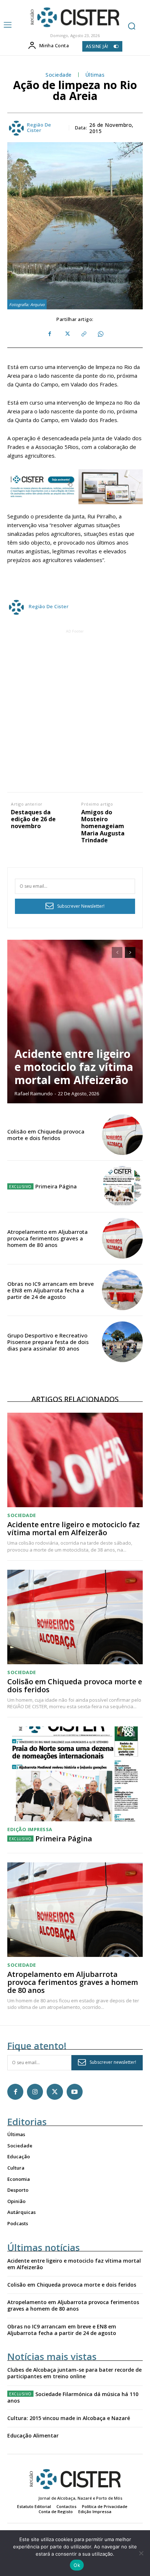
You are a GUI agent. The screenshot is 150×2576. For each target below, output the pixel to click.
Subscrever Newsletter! (81, 906)
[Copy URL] (83, 334)
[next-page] (130, 952)
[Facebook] (50, 334)
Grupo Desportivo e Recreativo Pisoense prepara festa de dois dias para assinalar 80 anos (48, 1342)
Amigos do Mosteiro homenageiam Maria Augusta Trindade (103, 826)
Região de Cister (39, 128)
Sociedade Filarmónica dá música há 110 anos (73, 2397)
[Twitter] (67, 334)
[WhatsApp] (100, 334)
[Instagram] (35, 2092)
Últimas (95, 75)
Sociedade (59, 75)
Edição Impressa (30, 1829)
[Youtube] (75, 2092)
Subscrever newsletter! (113, 2062)
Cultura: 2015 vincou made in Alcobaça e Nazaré (69, 2418)
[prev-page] (117, 952)
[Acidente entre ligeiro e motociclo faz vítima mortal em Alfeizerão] (75, 1022)
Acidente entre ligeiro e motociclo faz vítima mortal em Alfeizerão (74, 1067)
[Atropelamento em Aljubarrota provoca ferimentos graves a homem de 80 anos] (122, 1238)
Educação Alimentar (33, 2435)
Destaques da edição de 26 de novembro (33, 819)
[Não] (141, 2553)
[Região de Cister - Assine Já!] (75, 487)
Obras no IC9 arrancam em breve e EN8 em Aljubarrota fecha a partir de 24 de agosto (51, 1290)
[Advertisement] (75, 710)
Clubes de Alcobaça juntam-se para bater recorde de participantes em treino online (74, 2373)
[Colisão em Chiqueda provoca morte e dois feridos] (122, 1135)
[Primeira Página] (122, 1187)
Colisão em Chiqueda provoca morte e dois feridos (46, 1135)
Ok (77, 2565)
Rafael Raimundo (34, 1094)
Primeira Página (56, 1186)
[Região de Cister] (74, 17)
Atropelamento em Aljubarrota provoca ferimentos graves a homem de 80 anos (48, 1238)
